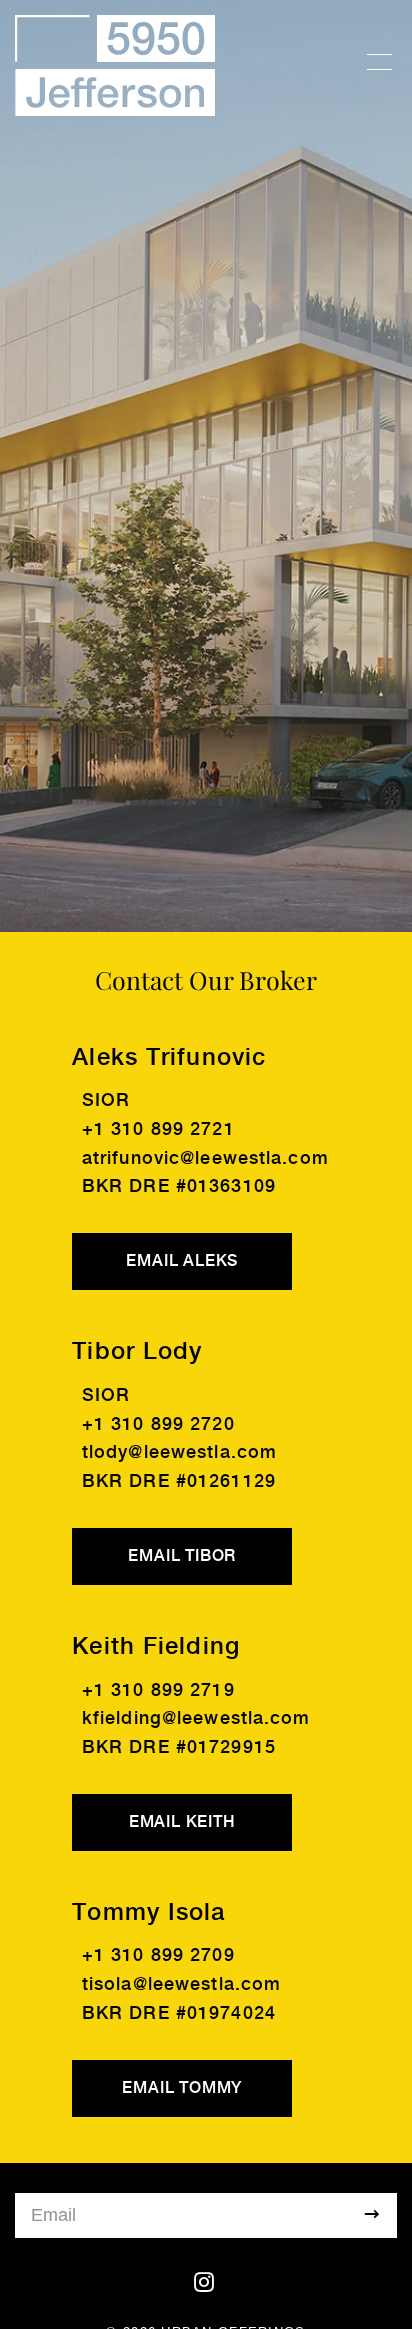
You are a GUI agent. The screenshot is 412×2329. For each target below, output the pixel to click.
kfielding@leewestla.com (196, 1718)
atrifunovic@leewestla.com (205, 1158)
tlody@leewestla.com (179, 1452)
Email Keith (182, 1822)
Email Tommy (182, 2088)
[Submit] (372, 2215)
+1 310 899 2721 (158, 1129)
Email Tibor (182, 1556)
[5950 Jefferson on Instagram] (206, 2283)
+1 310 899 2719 (158, 1690)
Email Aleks (182, 1261)
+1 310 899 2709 (158, 1955)
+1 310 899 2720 (158, 1424)
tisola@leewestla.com (181, 1984)
